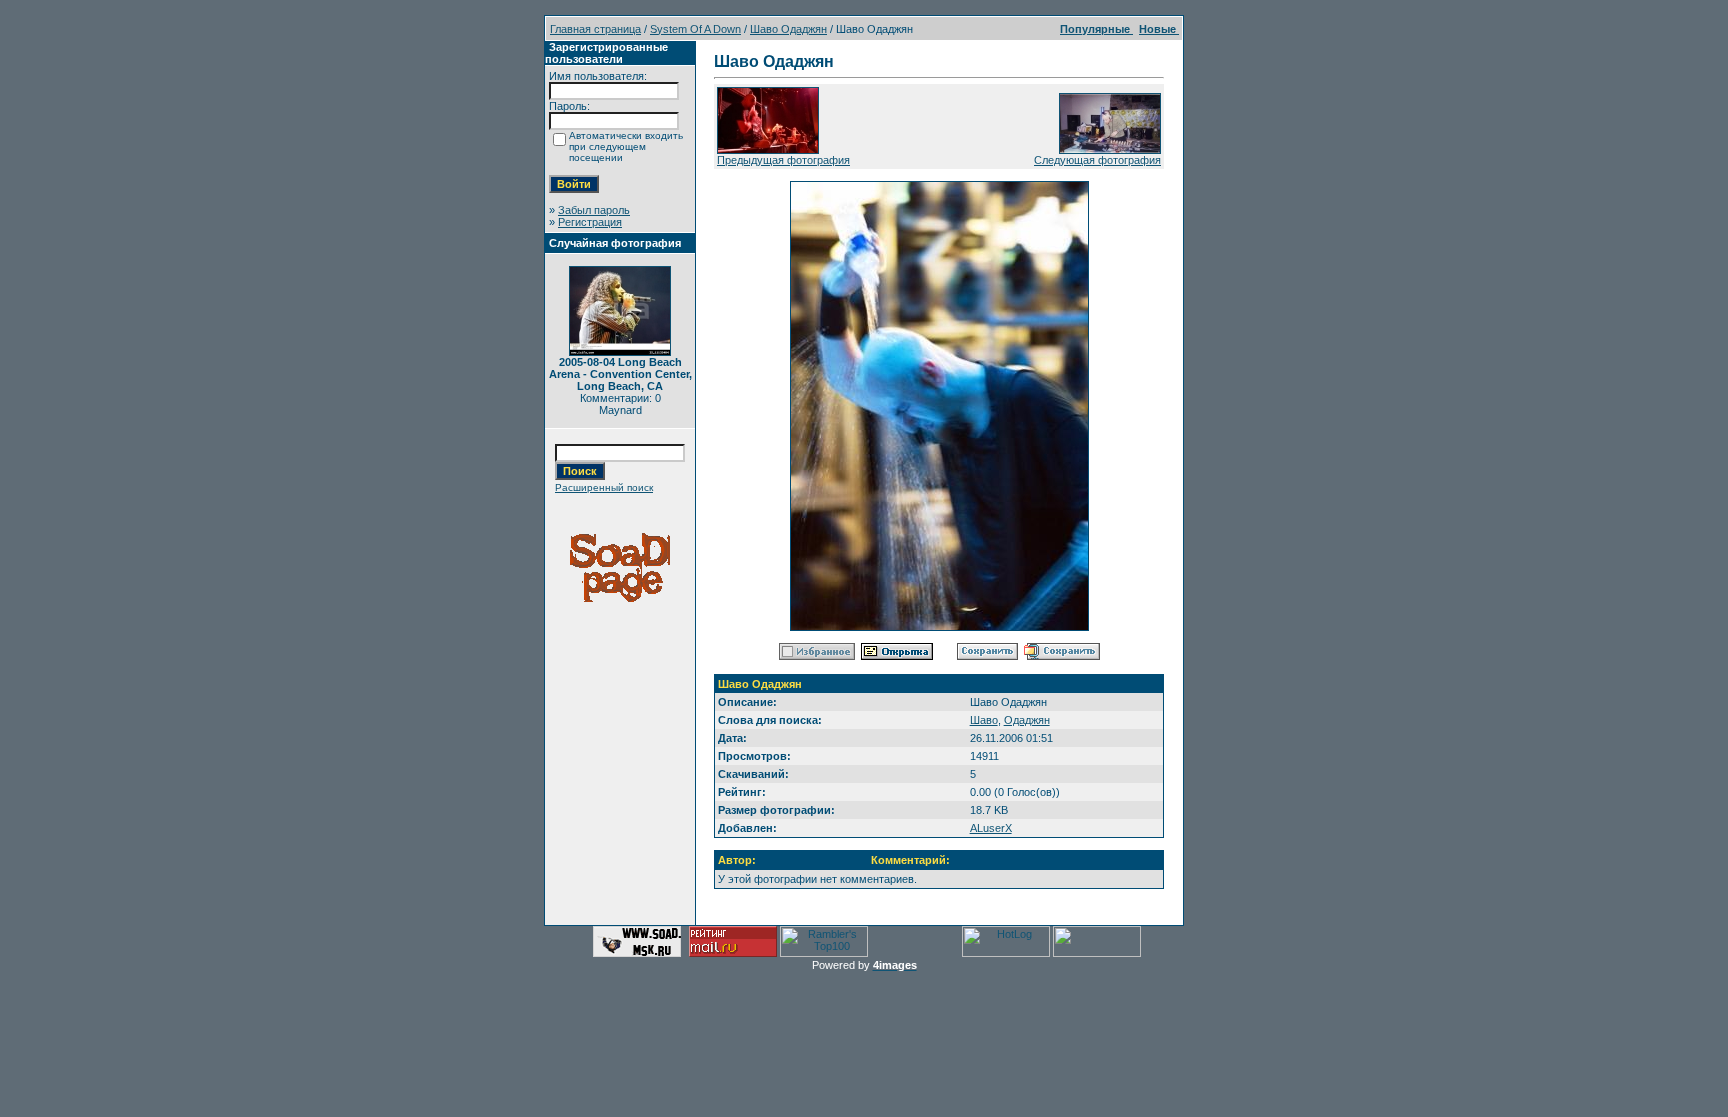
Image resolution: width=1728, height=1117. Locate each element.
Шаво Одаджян (788, 29)
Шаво (984, 720)
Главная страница (595, 29)
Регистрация (590, 222)
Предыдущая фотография (783, 160)
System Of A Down (695, 29)
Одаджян (1027, 720)
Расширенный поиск (604, 487)
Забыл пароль (594, 210)
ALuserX (991, 828)
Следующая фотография (1097, 160)
